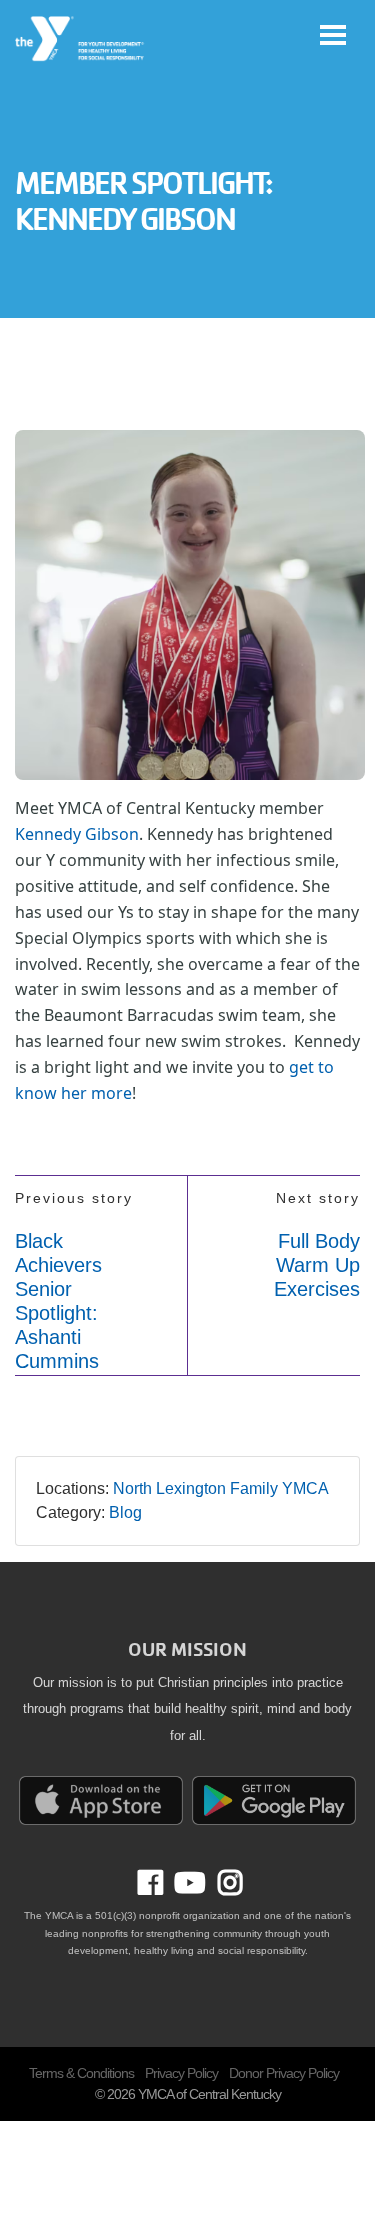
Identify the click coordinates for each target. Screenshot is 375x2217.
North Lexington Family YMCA (221, 1488)
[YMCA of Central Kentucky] (80, 39)
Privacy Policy (181, 2073)
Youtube (188, 1883)
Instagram (224, 1883)
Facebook (164, 1883)
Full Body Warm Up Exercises (317, 1265)
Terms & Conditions (81, 2073)
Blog (125, 1512)
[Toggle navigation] (333, 35)
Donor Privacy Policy (284, 2073)
